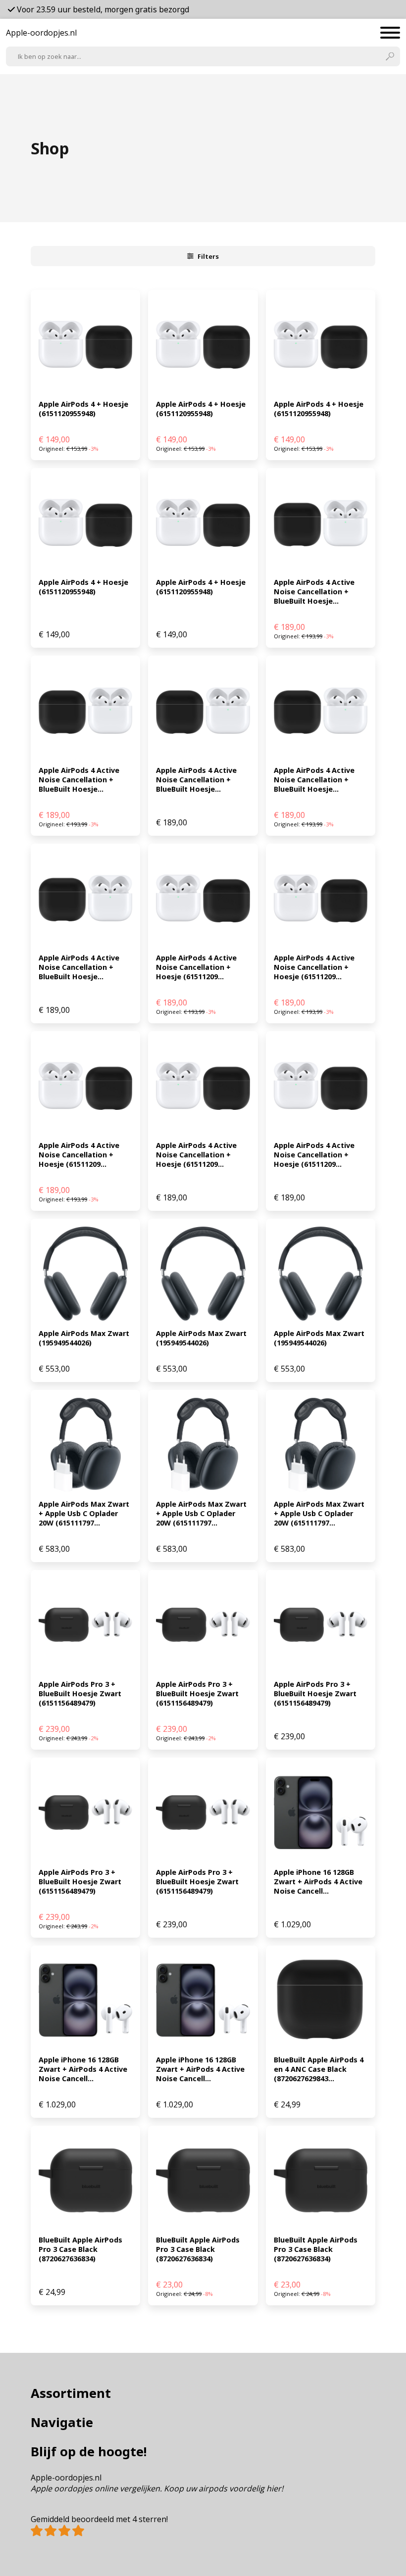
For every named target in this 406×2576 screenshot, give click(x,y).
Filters (208, 256)
